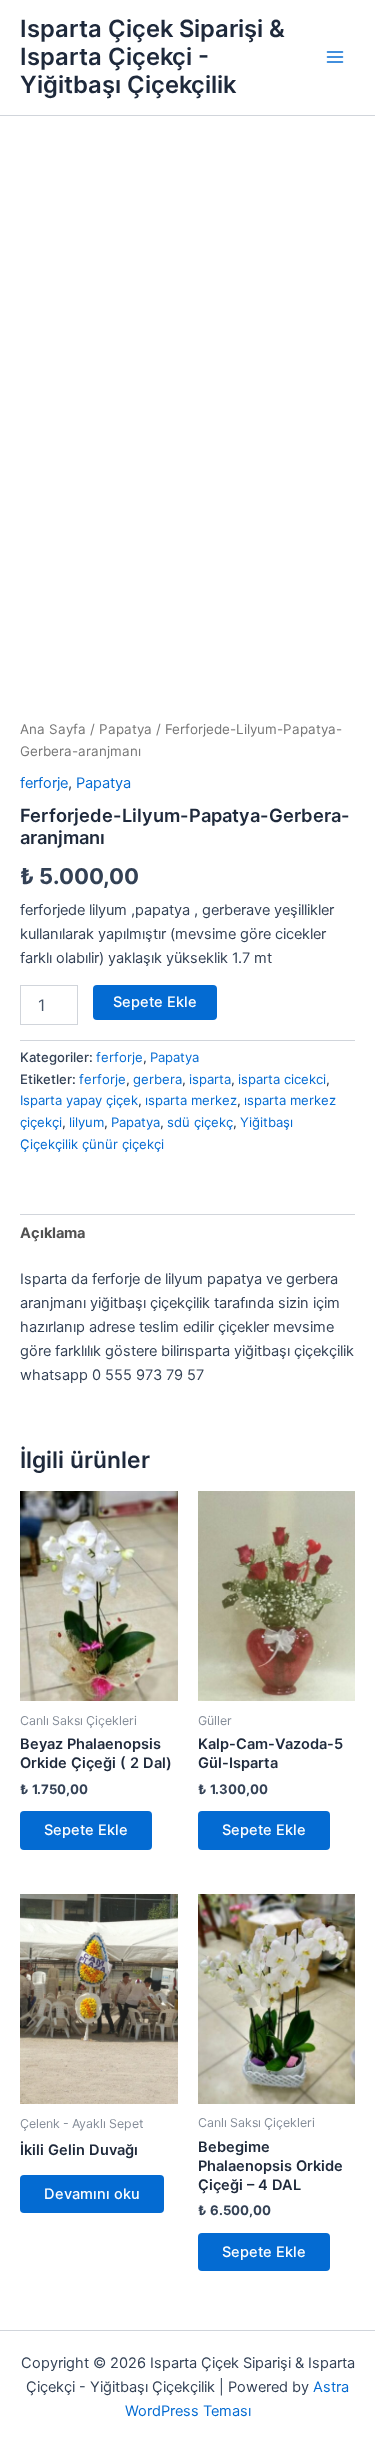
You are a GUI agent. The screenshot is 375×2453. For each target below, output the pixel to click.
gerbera (157, 1079)
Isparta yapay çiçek (79, 1100)
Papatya (125, 729)
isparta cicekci (282, 1079)
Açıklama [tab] (52, 1233)
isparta (210, 1079)
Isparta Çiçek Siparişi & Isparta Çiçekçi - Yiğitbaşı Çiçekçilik (152, 57)
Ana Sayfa (53, 729)
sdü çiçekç (200, 1122)
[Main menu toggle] (335, 57)
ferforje (44, 783)
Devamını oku (92, 2194)
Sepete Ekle (155, 1002)
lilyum (86, 1122)
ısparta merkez (191, 1100)
